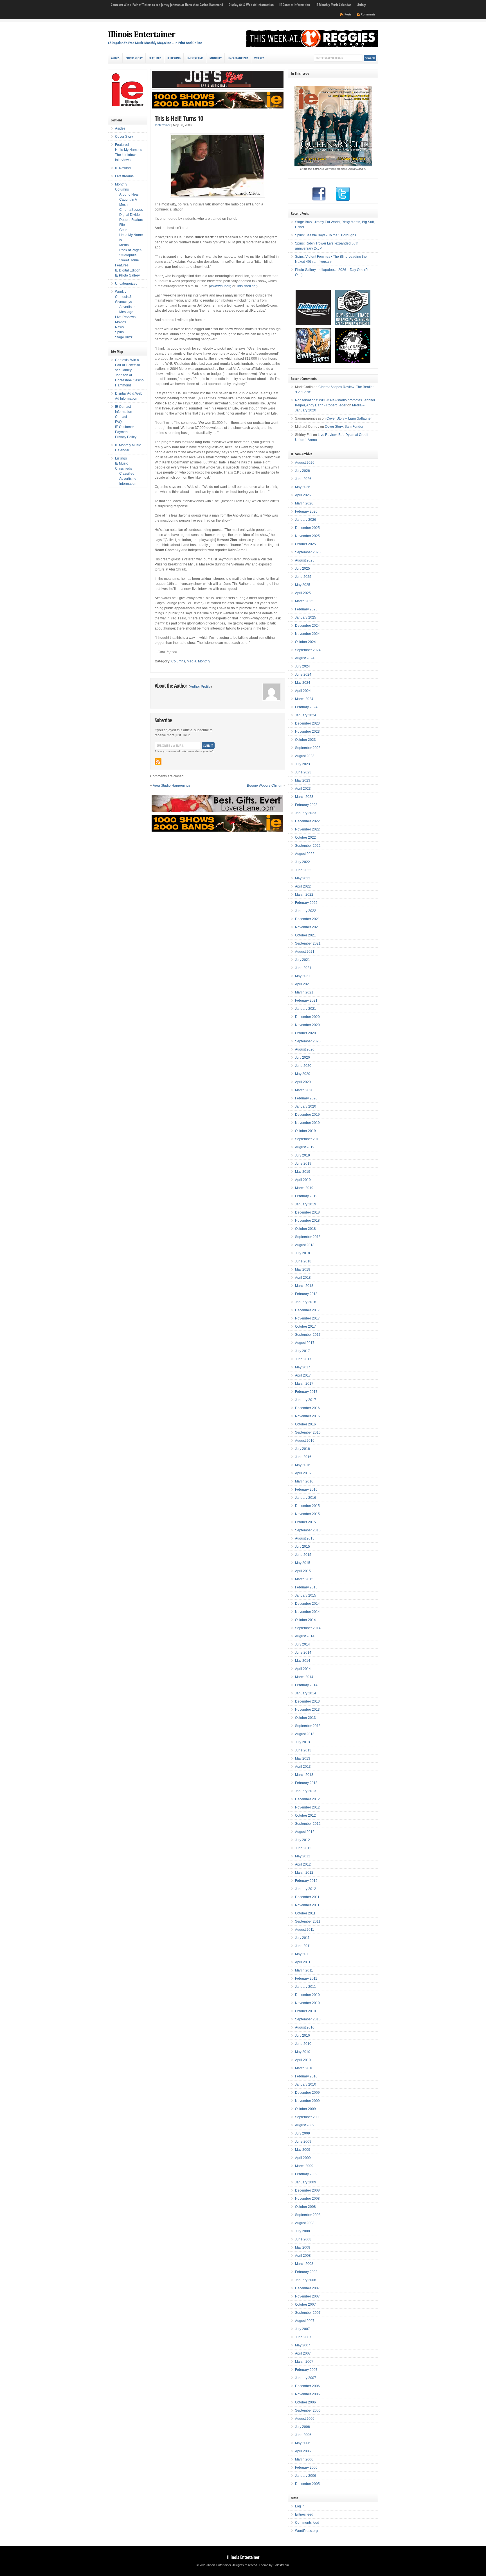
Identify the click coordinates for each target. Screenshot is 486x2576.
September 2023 (308, 748)
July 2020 (302, 1058)
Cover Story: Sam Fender (344, 427)
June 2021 (303, 968)
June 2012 (303, 1848)
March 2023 (304, 797)
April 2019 (303, 1180)
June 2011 (303, 1946)
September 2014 (308, 1628)
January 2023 (306, 813)
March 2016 (304, 1481)
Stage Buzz (124, 337)
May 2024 (303, 683)
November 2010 (307, 2003)
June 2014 (303, 1653)
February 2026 (306, 511)
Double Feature (131, 220)
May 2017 (303, 1367)
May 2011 (302, 1954)
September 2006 (308, 2410)
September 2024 (308, 650)
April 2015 (303, 1571)
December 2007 (307, 2288)
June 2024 (303, 674)
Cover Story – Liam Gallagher (349, 418)
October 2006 (305, 2402)
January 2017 (306, 1400)
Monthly (216, 58)
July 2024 (302, 666)
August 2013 (305, 1734)
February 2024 (306, 707)
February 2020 (306, 1098)
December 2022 (307, 821)
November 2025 (307, 536)
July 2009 (302, 2133)
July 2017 (302, 1351)
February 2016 (306, 1490)
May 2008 (303, 2247)
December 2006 (307, 2386)
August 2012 (305, 1832)
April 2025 (303, 593)
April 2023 (303, 789)
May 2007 (303, 2345)
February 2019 (306, 1196)
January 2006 (306, 2476)
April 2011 (303, 1962)
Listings (361, 5)
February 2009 (306, 2174)
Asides (115, 58)
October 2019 (305, 1131)
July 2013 (302, 1742)
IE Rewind (174, 58)
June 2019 (303, 1163)
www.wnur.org (221, 286)
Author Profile (200, 687)
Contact (121, 417)
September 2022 (308, 846)
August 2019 (305, 1147)
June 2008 (303, 2239)
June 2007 (303, 2337)
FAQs (119, 422)
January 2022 (306, 911)
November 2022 (307, 829)
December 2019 (307, 1115)
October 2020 (305, 1033)
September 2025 (308, 552)
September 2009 (308, 2117)
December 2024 (307, 626)
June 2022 (303, 870)
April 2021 (303, 984)
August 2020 (305, 1049)
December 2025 (307, 528)
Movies (121, 322)
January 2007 (306, 2378)
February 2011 (306, 1979)
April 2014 (303, 1669)
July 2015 (302, 1547)
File (122, 225)
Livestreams (195, 58)
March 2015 (304, 1579)
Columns (178, 661)
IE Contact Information (295, 5)
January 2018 (306, 1302)
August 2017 (305, 1343)
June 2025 (303, 577)
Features (122, 265)
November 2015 (307, 1514)
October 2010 (305, 2011)
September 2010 (308, 2019)
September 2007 (308, 2313)
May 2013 (303, 1758)
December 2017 (307, 1310)
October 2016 (305, 1424)
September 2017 (308, 1335)
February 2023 (306, 805)
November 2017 (307, 1318)
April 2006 (303, 2451)
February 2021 (306, 1000)
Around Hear (129, 194)
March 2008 (304, 2264)
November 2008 (307, 2199)
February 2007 (306, 2370)
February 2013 (306, 1783)
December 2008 (307, 2190)
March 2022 (304, 895)
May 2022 (303, 878)
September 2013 (308, 1726)
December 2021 (307, 919)
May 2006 (303, 2443)
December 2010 (307, 1995)
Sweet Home (129, 260)
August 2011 (305, 1930)
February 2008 (306, 2272)
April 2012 (303, 1864)
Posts (348, 14)
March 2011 (304, 1970)
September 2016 (308, 1432)
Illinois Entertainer (142, 34)
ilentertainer (163, 125)
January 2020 (306, 1106)
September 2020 (308, 1041)
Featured (155, 58)
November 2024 (307, 634)
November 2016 (307, 1416)
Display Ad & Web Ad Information (251, 5)
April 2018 (303, 1278)
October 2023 (305, 740)
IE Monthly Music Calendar (333, 5)
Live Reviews (125, 317)
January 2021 (306, 1009)
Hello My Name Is (129, 150)
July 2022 (302, 862)
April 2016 (303, 1473)
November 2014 (307, 1612)
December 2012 (307, 1799)
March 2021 (304, 992)
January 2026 (306, 520)
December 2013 (307, 1701)
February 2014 (306, 1685)
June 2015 (303, 1555)
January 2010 (306, 2084)
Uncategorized (238, 58)
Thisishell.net (246, 286)
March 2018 (304, 1286)
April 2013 (303, 1767)
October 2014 (305, 1620)
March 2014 (304, 1677)
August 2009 (305, 2125)
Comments (368, 14)
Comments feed (307, 2523)
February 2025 (306, 609)
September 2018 (308, 1237)
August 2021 (305, 952)
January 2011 (305, 1987)
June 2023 (303, 772)
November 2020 (307, 1025)
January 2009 (306, 2182)
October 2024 (305, 642)
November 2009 (307, 2101)
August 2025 (305, 560)
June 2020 (303, 1066)
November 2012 (307, 1807)
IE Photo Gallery (127, 275)
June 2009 (303, 2142)
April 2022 (303, 886)
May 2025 (303, 585)
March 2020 (304, 1090)
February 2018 (306, 1294)
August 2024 (305, 658)
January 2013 (306, 1791)
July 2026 (302, 471)
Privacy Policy (126, 437)
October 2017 (305, 1327)
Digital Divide (130, 215)
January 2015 (306, 1595)
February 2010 (306, 2076)
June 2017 (303, 1359)
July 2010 (302, 2036)
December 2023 (307, 723)
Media (192, 661)
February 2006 (306, 2468)
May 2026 (303, 487)
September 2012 (308, 1824)
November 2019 (307, 1123)
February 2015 (306, 1587)
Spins (119, 332)
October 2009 (305, 2109)
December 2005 (307, 2484)
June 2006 (303, 2435)
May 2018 (303, 1269)
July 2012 (302, 1840)
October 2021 (305, 935)
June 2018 (303, 1261)
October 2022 (305, 837)
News (119, 327)
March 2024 (304, 699)
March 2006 (304, 2459)
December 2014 (307, 1604)
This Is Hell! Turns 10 (179, 118)
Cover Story (134, 58)
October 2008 (305, 2207)
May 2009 (303, 2150)
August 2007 (305, 2321)
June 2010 (303, 2044)
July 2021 (302, 960)
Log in (300, 2506)
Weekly (259, 58)
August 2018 (305, 1245)
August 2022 (305, 854)
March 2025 (304, 601)
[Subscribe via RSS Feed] (158, 762)
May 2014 (303, 1661)
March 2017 (304, 1384)
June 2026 (303, 479)
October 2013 (305, 1718)
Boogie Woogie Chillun (265, 786)
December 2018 (307, 1212)
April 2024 (303, 691)
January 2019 (306, 1204)
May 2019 (303, 1172)
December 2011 (307, 1897)
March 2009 (304, 2166)
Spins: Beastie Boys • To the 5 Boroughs (326, 235)
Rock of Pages (130, 250)
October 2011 (305, 1913)
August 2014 (305, 1636)
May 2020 (303, 1074)
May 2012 (303, 1856)
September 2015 (308, 1530)
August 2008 (305, 2223)
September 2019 (308, 1139)
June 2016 (303, 1457)
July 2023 (302, 764)
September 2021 (308, 943)
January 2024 (306, 715)
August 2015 (305, 1538)
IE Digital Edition (128, 270)
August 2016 (305, 1441)
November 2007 (307, 2296)
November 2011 (307, 1905)
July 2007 (302, 2329)
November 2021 (307, 927)
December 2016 (307, 1408)
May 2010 (303, 2052)
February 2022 (306, 903)
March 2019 (304, 1188)
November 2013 (307, 1710)
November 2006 (307, 2394)
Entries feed (304, 2514)
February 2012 (306, 1881)
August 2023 (305, 756)
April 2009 (303, 2158)
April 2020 (303, 1082)
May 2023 (303, 780)
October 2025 (305, 544)
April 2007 (303, 2353)
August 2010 (305, 2027)
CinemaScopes (131, 210)
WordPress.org (306, 2531)
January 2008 (306, 2280)
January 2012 (306, 1889)
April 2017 (303, 1375)
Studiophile (128, 255)
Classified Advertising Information (128, 479)
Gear (123, 230)
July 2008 (302, 2231)
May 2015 (303, 1563)
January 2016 (306, 1498)
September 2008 (308, 2215)
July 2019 (302, 1155)
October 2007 (305, 2305)
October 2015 (305, 1522)
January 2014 (306, 1693)
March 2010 (304, 2068)
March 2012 (304, 1873)
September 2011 (308, 1921)
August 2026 (305, 463)
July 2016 (302, 1449)
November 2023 (307, 732)
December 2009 (307, 2093)
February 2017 (306, 1392)
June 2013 (303, 1750)
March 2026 (304, 503)
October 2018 (305, 1229)
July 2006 (302, 2427)
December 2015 (307, 1506)
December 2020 (307, 1017)
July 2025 (302, 569)
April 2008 (303, 2256)
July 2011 (302, 1938)
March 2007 (304, 2362)
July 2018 (302, 1253)
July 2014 (302, 1644)
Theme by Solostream (274, 2565)
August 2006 (305, 2419)
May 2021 (303, 976)
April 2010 (303, 2060)
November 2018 (307, 1221)
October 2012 (305, 1816)
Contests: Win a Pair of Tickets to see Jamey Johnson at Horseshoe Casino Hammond (167, 5)
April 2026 (303, 495)
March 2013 (304, 1775)
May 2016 (303, 1465)
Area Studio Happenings (172, 786)
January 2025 (306, 617)
